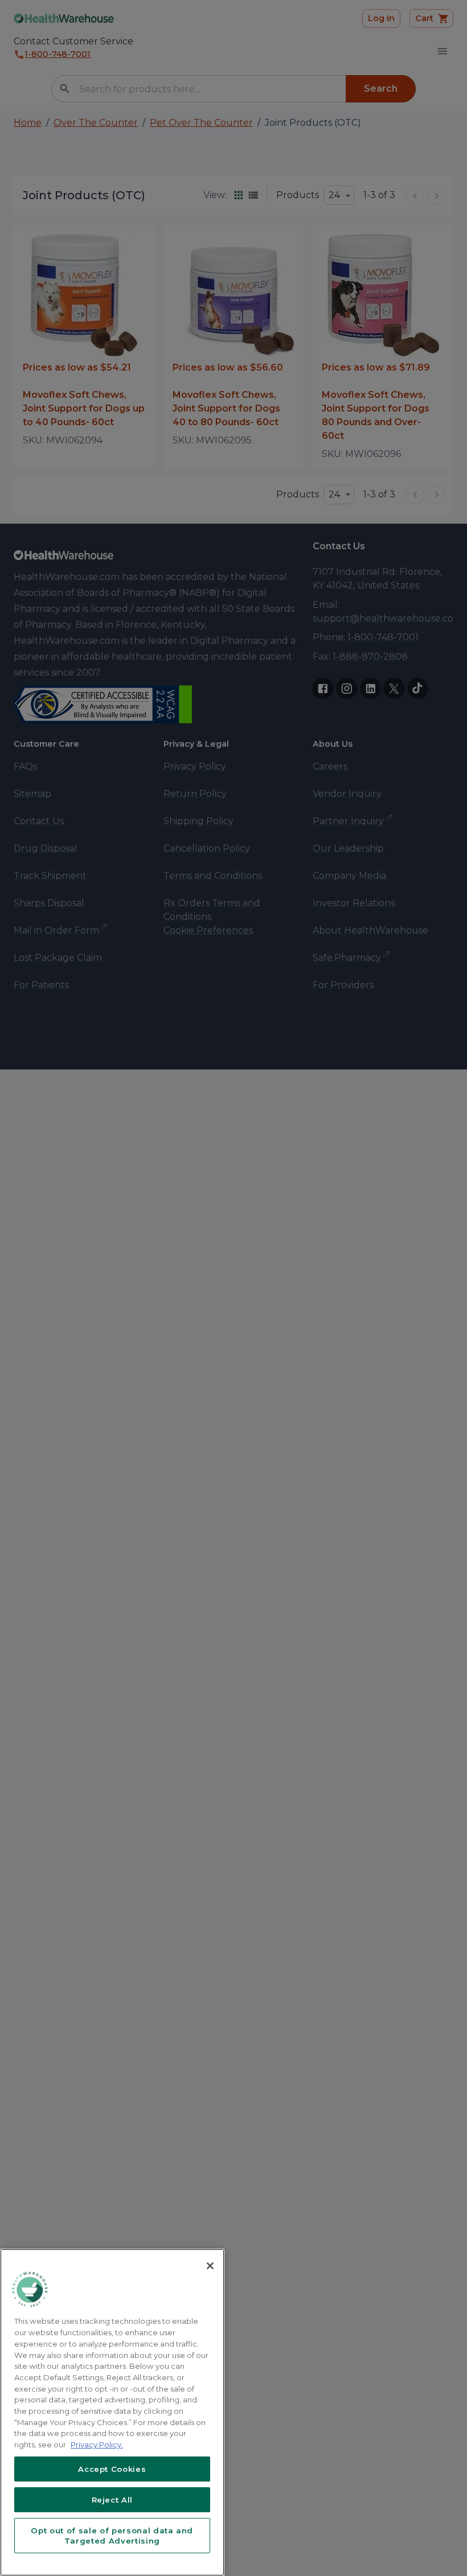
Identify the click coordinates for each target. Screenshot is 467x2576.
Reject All (112, 2500)
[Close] (210, 2266)
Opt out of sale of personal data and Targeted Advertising (112, 2536)
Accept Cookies (112, 2469)
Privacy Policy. (97, 2445)
